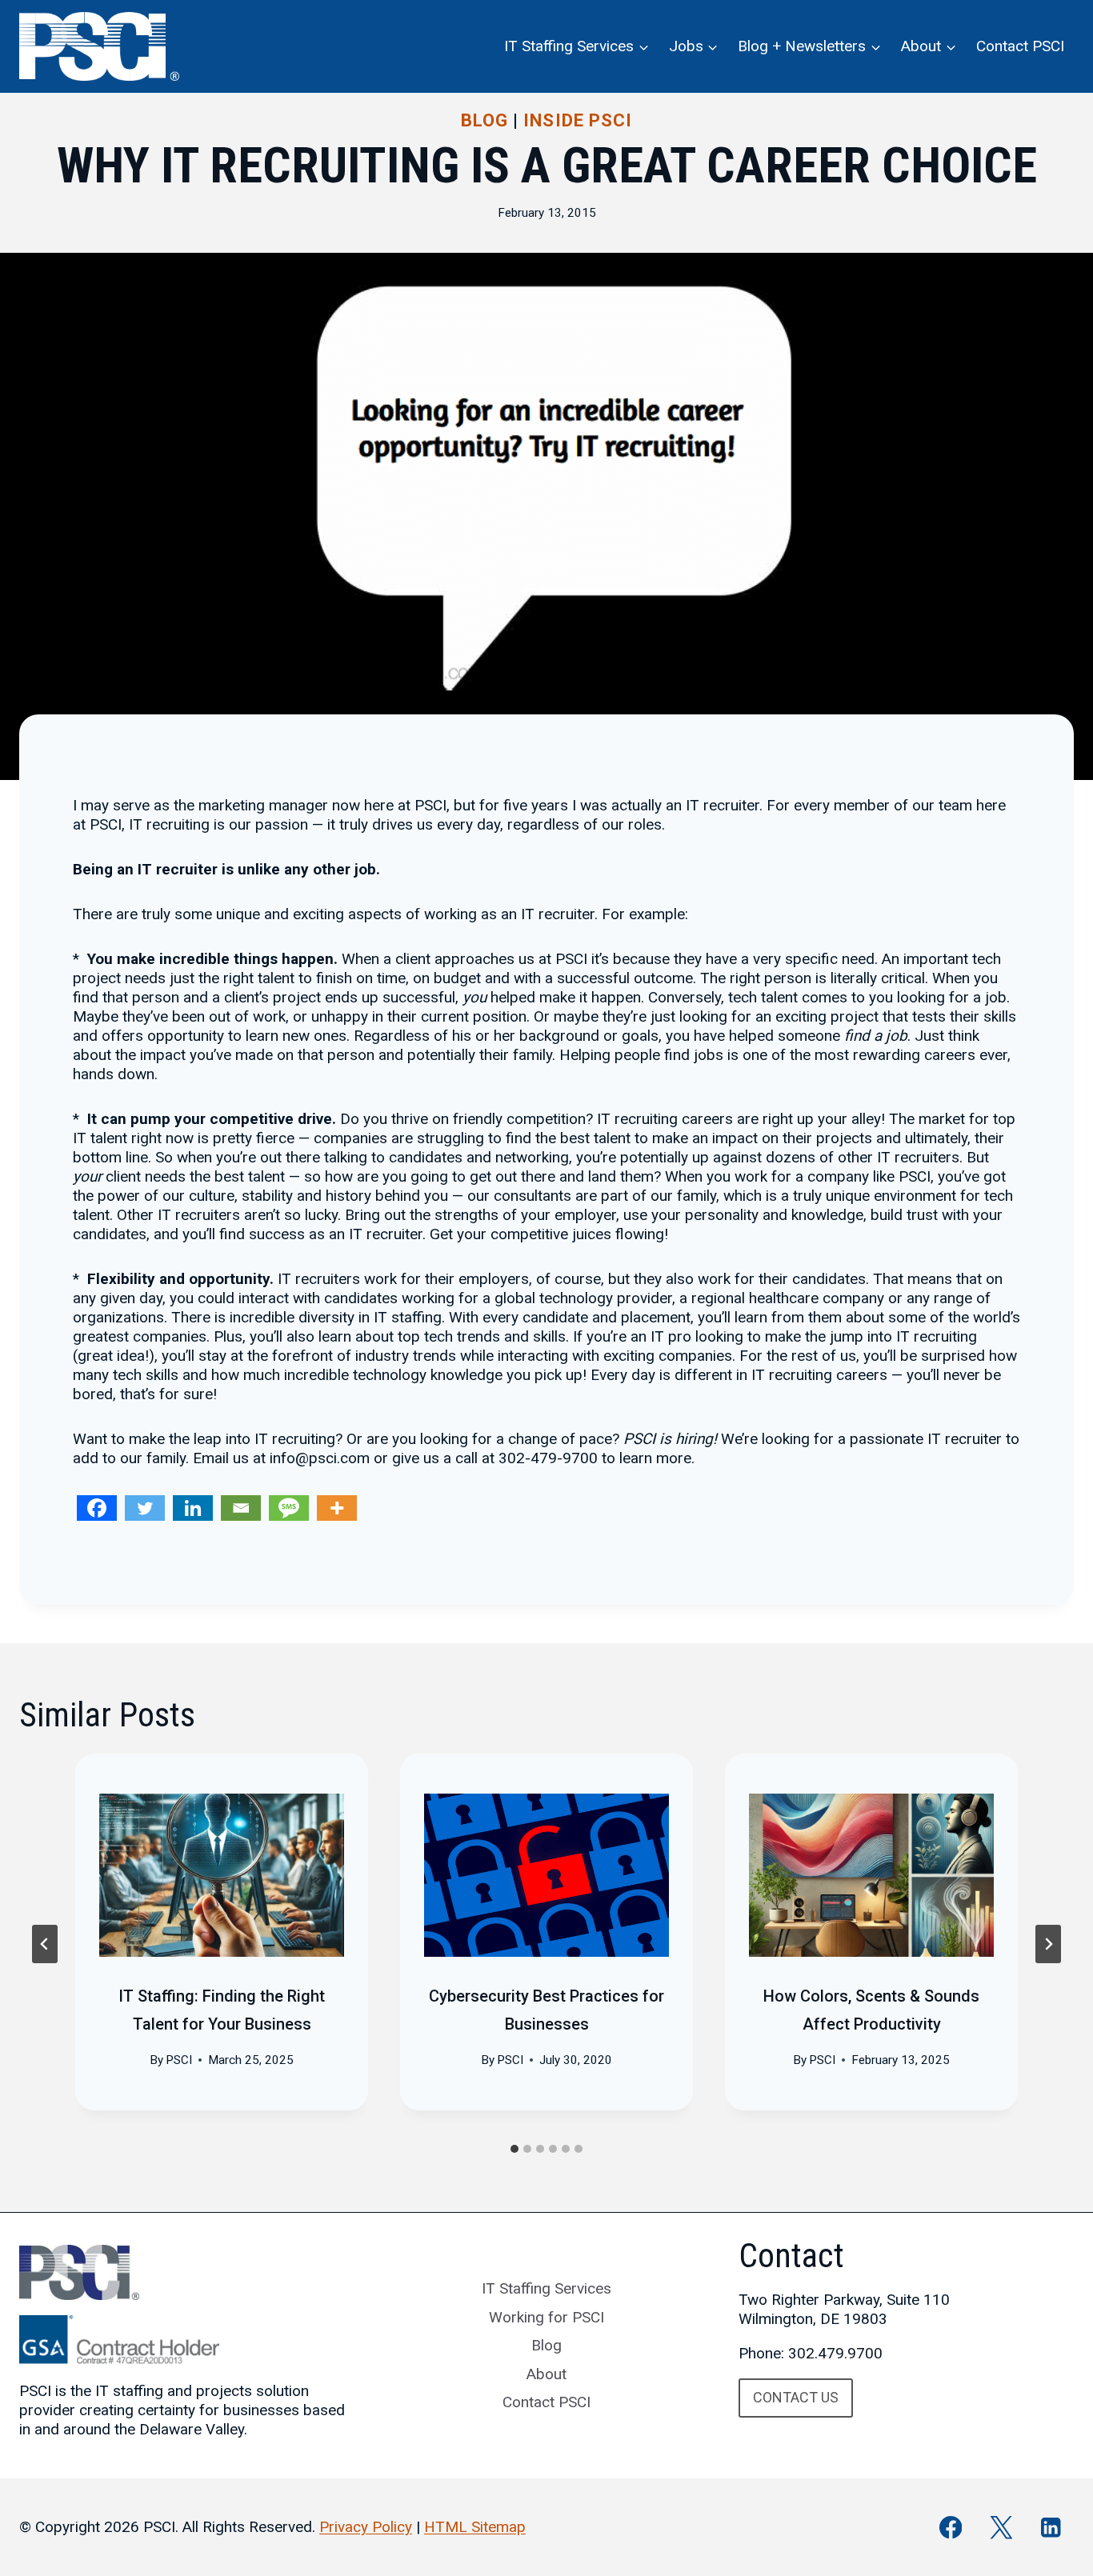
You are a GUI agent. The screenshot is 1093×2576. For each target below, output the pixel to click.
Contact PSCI (1020, 46)
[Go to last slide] (45, 1944)
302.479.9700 (835, 2353)
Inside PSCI (578, 120)
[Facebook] (97, 1508)
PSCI (179, 2061)
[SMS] (289, 1508)
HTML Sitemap (475, 2527)
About (546, 2374)
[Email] (241, 1508)
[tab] (514, 2149)
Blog (484, 120)
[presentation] (222, 1875)
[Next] (1048, 1944)
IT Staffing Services (546, 2288)
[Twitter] (145, 1508)
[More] (337, 1508)
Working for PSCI (546, 2317)
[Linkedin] (193, 1508)
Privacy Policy (366, 2527)
